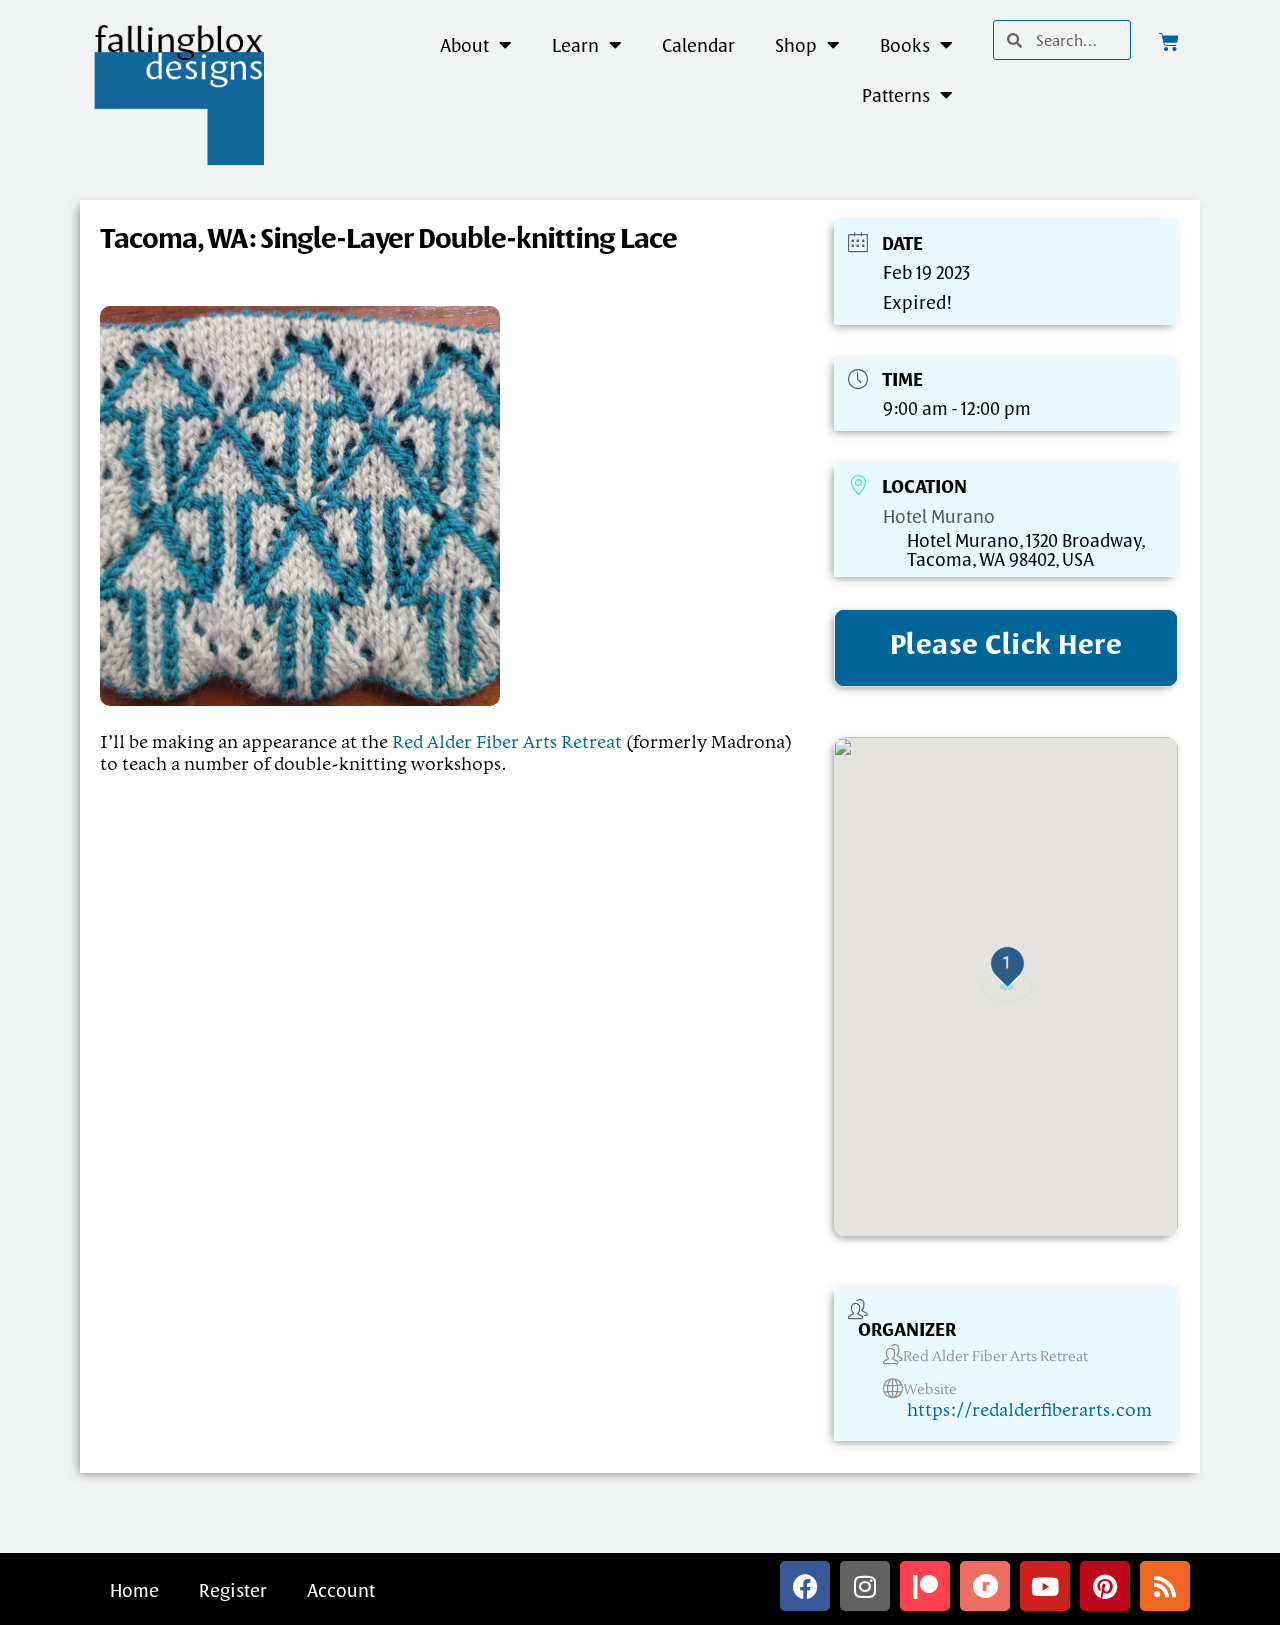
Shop (796, 45)
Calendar (698, 45)
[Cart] (1169, 42)
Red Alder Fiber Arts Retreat (507, 743)
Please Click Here (1006, 643)
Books (905, 45)
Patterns (896, 95)
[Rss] (1165, 1586)
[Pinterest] (1105, 1586)
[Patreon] (925, 1586)
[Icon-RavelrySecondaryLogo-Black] (985, 1586)
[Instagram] (865, 1586)
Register (233, 1590)
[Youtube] (1045, 1586)
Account (341, 1590)
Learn (575, 45)
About (464, 45)
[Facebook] (805, 1586)
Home (134, 1590)
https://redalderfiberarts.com (1029, 1411)
